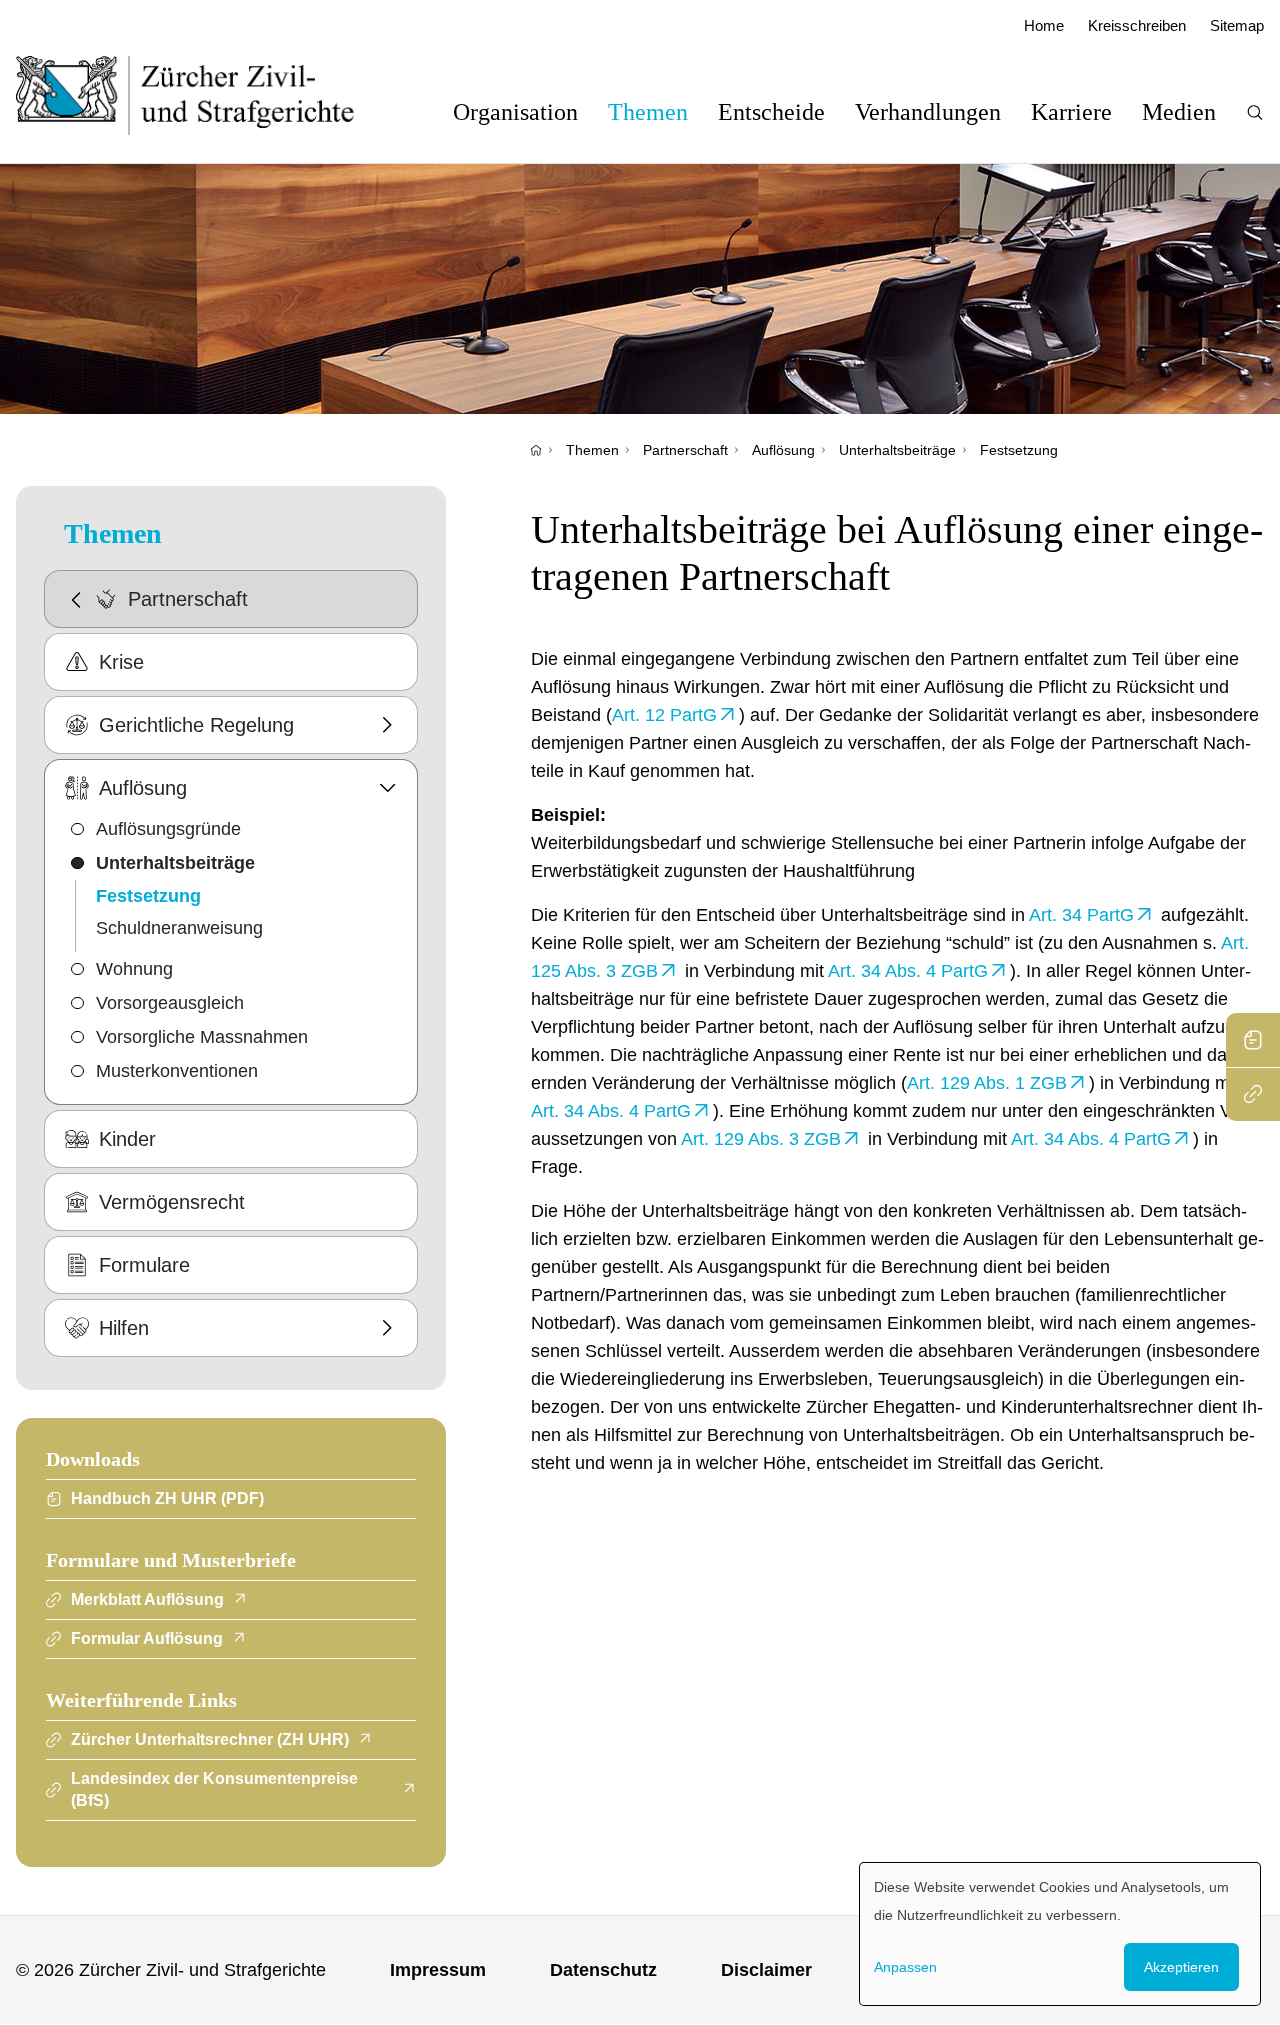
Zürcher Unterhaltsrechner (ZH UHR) (210, 1739)
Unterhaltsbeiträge (897, 450)
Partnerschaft (685, 450)
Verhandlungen (928, 112)
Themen (648, 112)
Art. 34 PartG (1081, 915)
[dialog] (1060, 1934)
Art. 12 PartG (664, 715)
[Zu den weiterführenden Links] (1253, 1094)
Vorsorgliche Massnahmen (202, 1037)
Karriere (1071, 112)
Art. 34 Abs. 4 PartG (908, 971)
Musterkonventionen (177, 1071)
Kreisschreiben (1137, 25)
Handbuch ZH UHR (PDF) (167, 1498)
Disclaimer (766, 1970)
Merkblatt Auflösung (147, 1599)
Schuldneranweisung (179, 928)
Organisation (515, 112)
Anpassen (905, 1967)
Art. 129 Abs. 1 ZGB (987, 1083)
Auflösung (783, 450)
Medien (1179, 112)
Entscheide (771, 112)
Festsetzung (1019, 450)
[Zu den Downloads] (1253, 1040)
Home (1044, 25)
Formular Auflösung (147, 1638)
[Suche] (1255, 112)
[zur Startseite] (205, 95)
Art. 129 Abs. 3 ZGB (761, 1139)
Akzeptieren (1181, 1967)
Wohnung (134, 969)
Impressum (438, 1970)
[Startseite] (536, 450)
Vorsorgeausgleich (170, 1003)
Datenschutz (603, 1970)
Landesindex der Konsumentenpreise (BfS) (214, 1789)
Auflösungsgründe (168, 829)
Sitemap (1237, 25)
